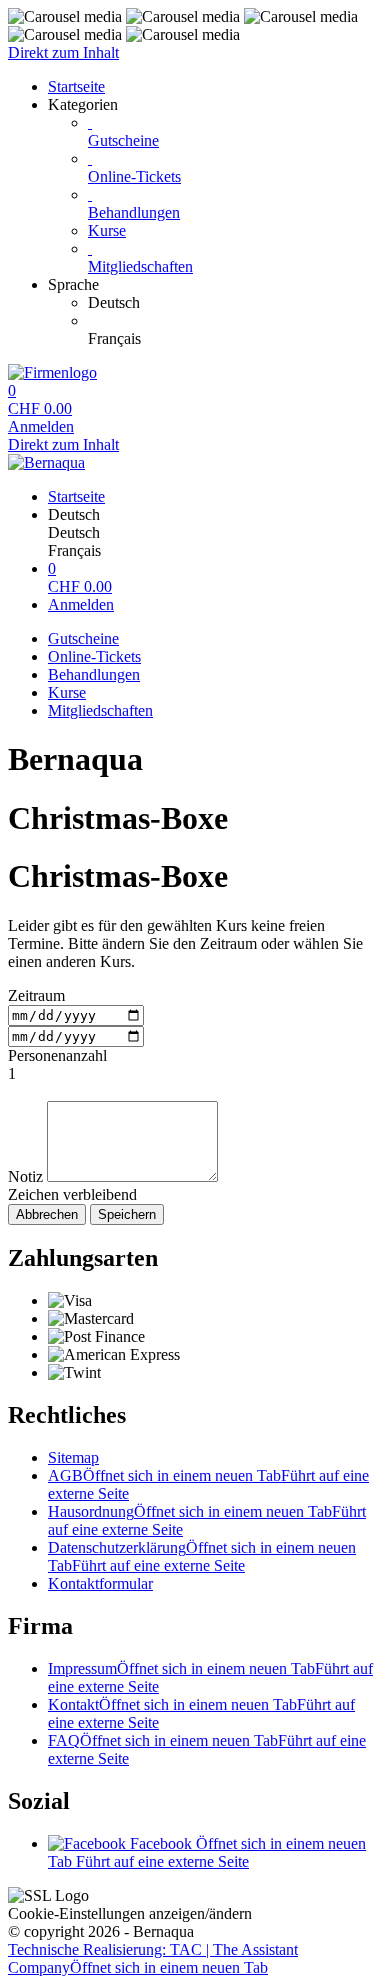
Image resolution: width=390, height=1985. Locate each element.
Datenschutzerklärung (202, 1556)
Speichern (127, 1214)
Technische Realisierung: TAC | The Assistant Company (153, 1958)
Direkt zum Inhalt (63, 52)
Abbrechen (47, 1214)
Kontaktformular (100, 1583)
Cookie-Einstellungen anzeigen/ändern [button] (130, 1913)
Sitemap (73, 1457)
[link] (235, 303)
